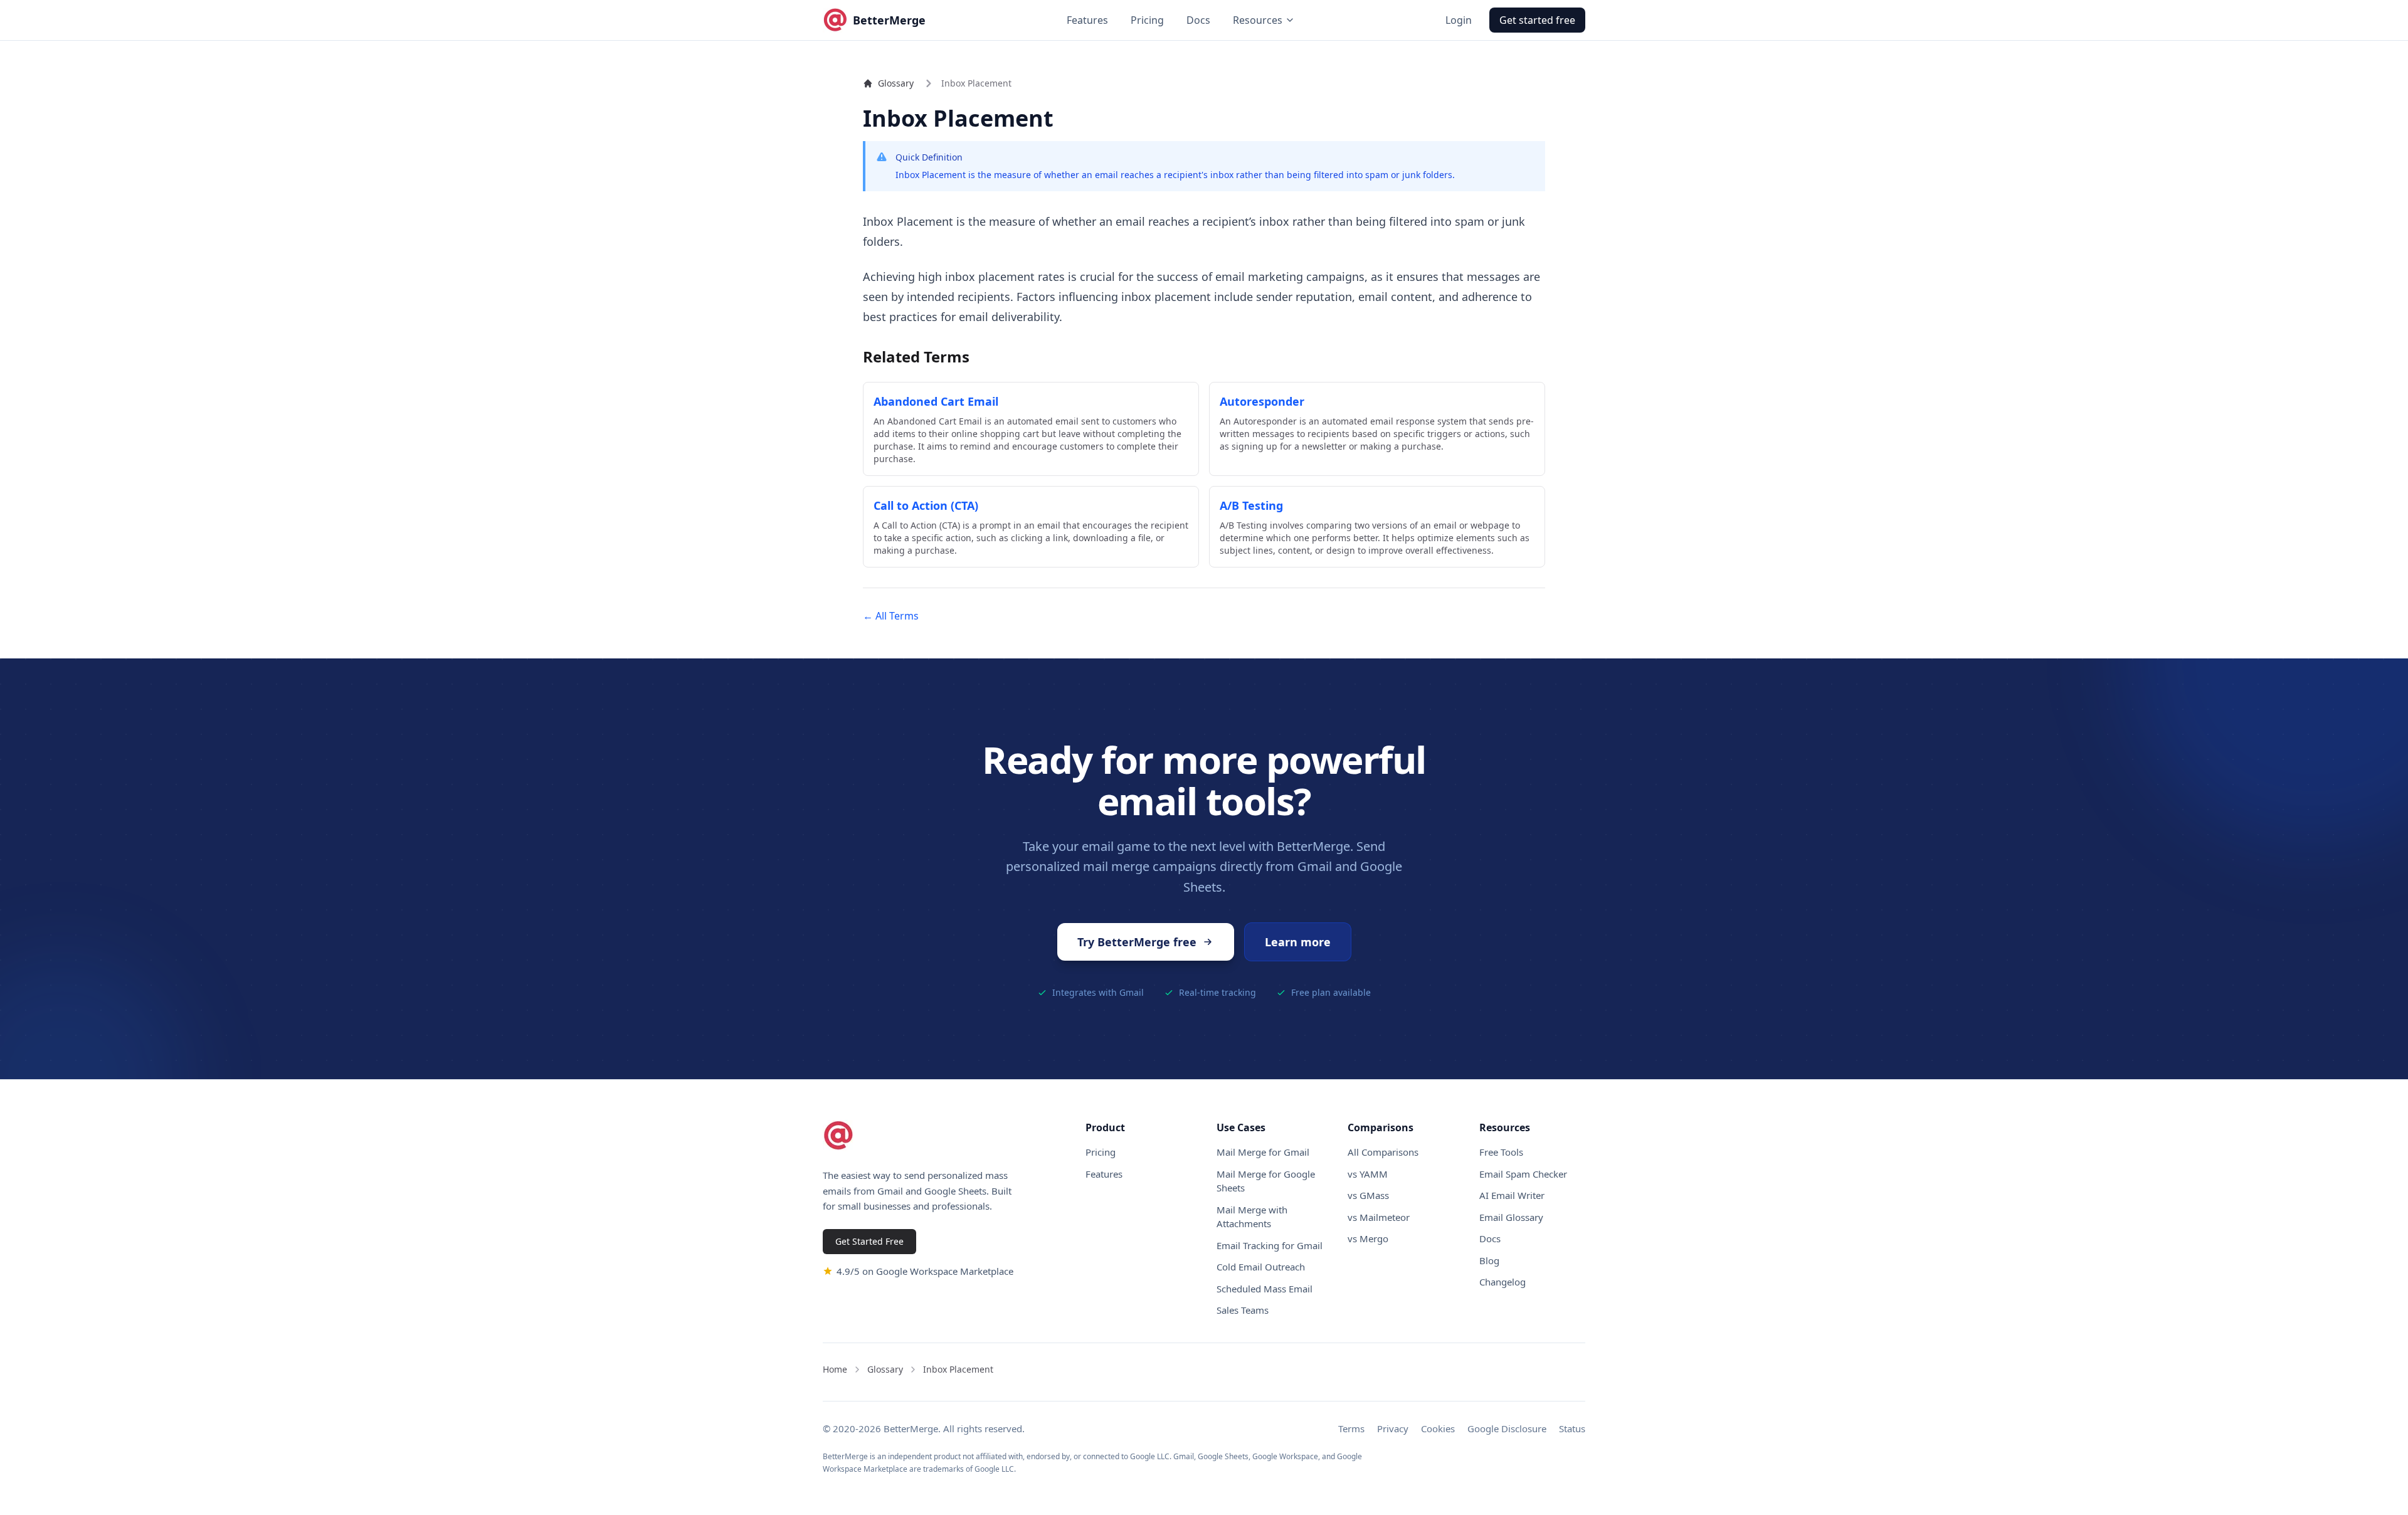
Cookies (1438, 1428)
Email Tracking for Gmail (1270, 1245)
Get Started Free (869, 1241)
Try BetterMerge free (1137, 942)
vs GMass (1368, 1195)
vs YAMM (1368, 1174)
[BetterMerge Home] (838, 1136)
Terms (1351, 1428)
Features (1087, 20)
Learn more (1298, 942)
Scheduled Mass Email (1265, 1289)
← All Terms (891, 616)
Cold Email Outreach (1261, 1267)
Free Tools (1501, 1152)
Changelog (1502, 1282)
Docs (1198, 20)
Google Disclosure (1507, 1428)
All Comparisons (1383, 1152)
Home (835, 1369)
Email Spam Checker (1523, 1174)
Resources (1258, 20)
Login (1459, 20)
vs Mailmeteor (1379, 1217)
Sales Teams (1243, 1310)
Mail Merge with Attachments (1252, 1217)
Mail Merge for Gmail (1263, 1152)
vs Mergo (1368, 1238)
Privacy (1393, 1428)
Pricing (1147, 20)
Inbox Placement (958, 1369)
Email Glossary (1511, 1217)
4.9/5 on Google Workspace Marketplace (925, 1271)
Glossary (896, 83)
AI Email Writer (1512, 1195)
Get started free (1537, 20)
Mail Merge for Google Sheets (1266, 1181)
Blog (1489, 1260)
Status (1572, 1428)
